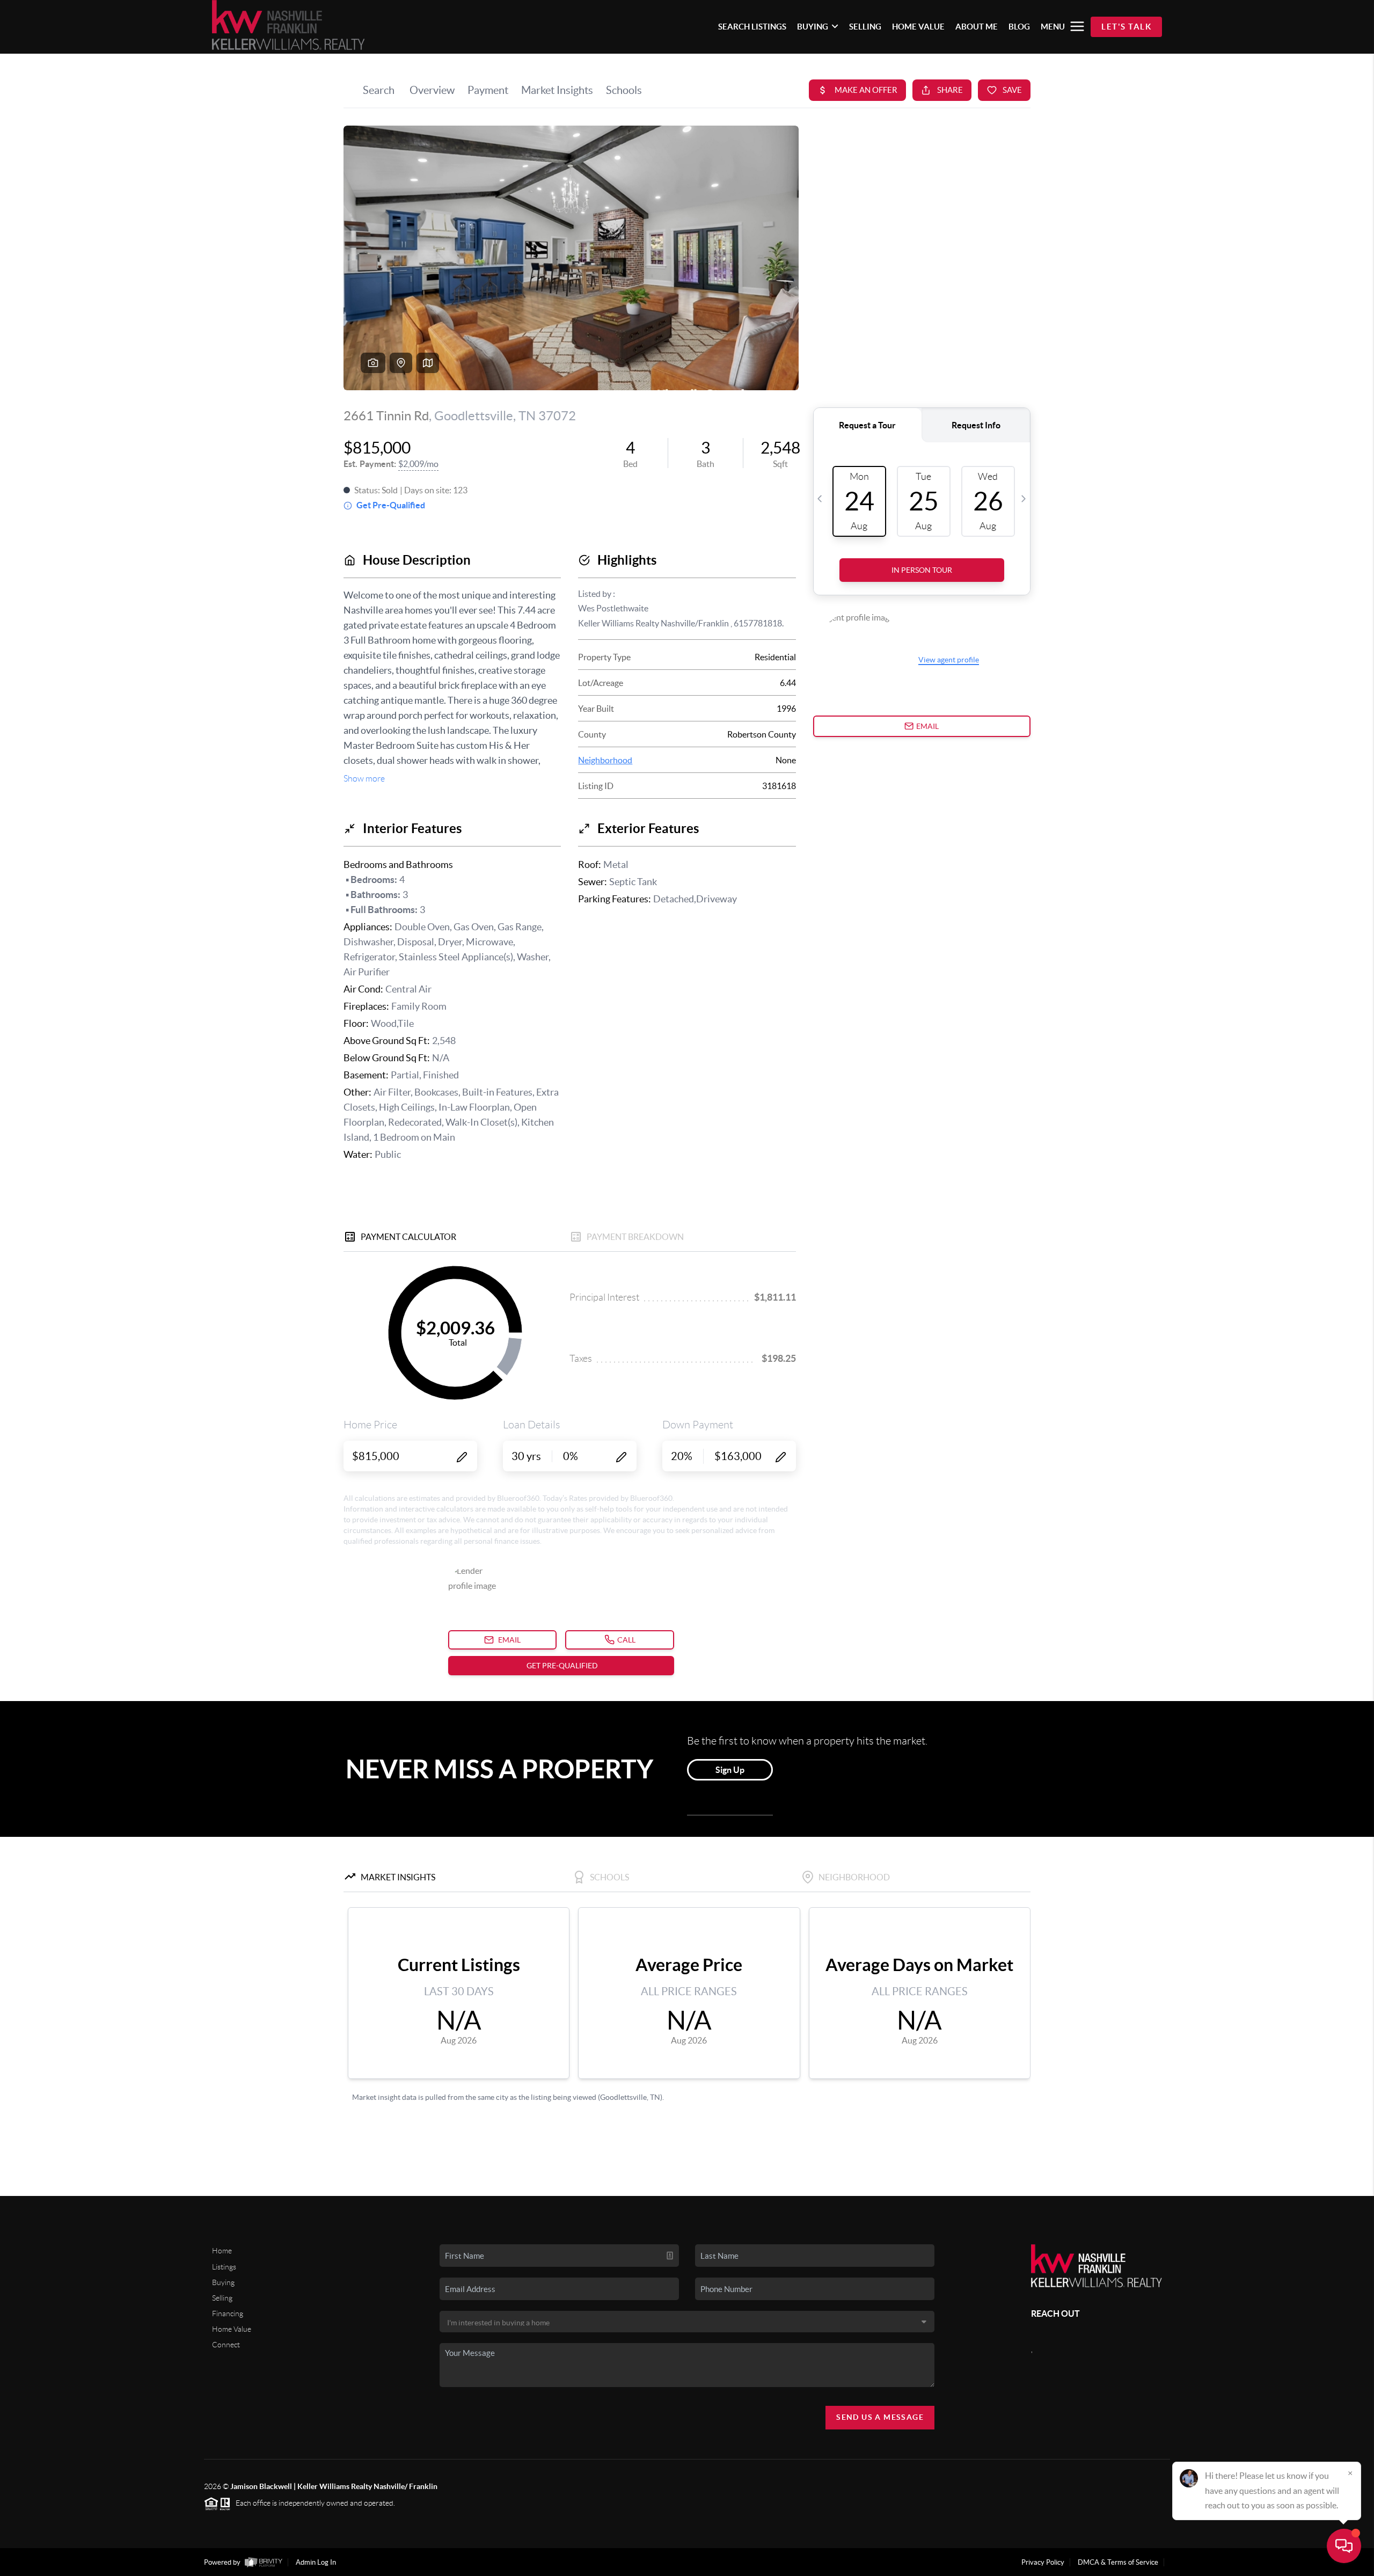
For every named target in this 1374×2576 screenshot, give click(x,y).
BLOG (1019, 27)
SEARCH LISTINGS (752, 27)
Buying (223, 2282)
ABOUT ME (977, 27)
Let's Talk (1126, 27)
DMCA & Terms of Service (1118, 2562)
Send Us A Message (880, 2417)
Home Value (232, 2329)
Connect (226, 2345)
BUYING (813, 27)
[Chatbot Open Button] (1344, 2546)
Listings (224, 2267)
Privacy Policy (1043, 2562)
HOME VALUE (918, 27)
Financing (228, 2314)
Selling (222, 2298)
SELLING (865, 27)
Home (222, 2251)
